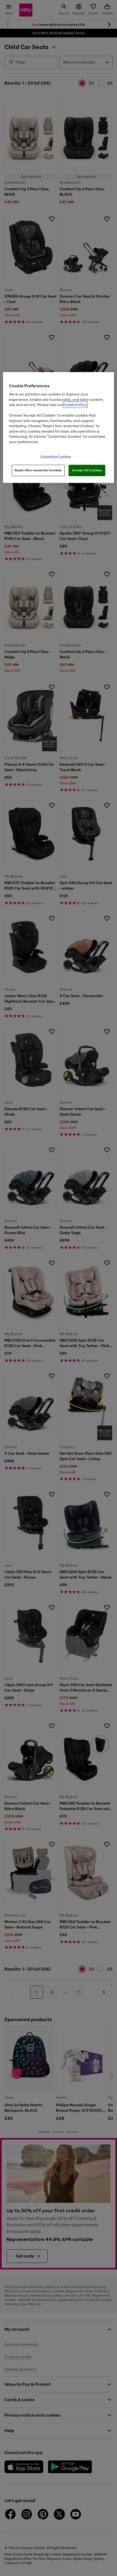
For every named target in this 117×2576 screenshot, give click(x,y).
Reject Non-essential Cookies (38, 470)
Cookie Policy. (75, 405)
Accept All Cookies (87, 470)
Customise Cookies (56, 456)
